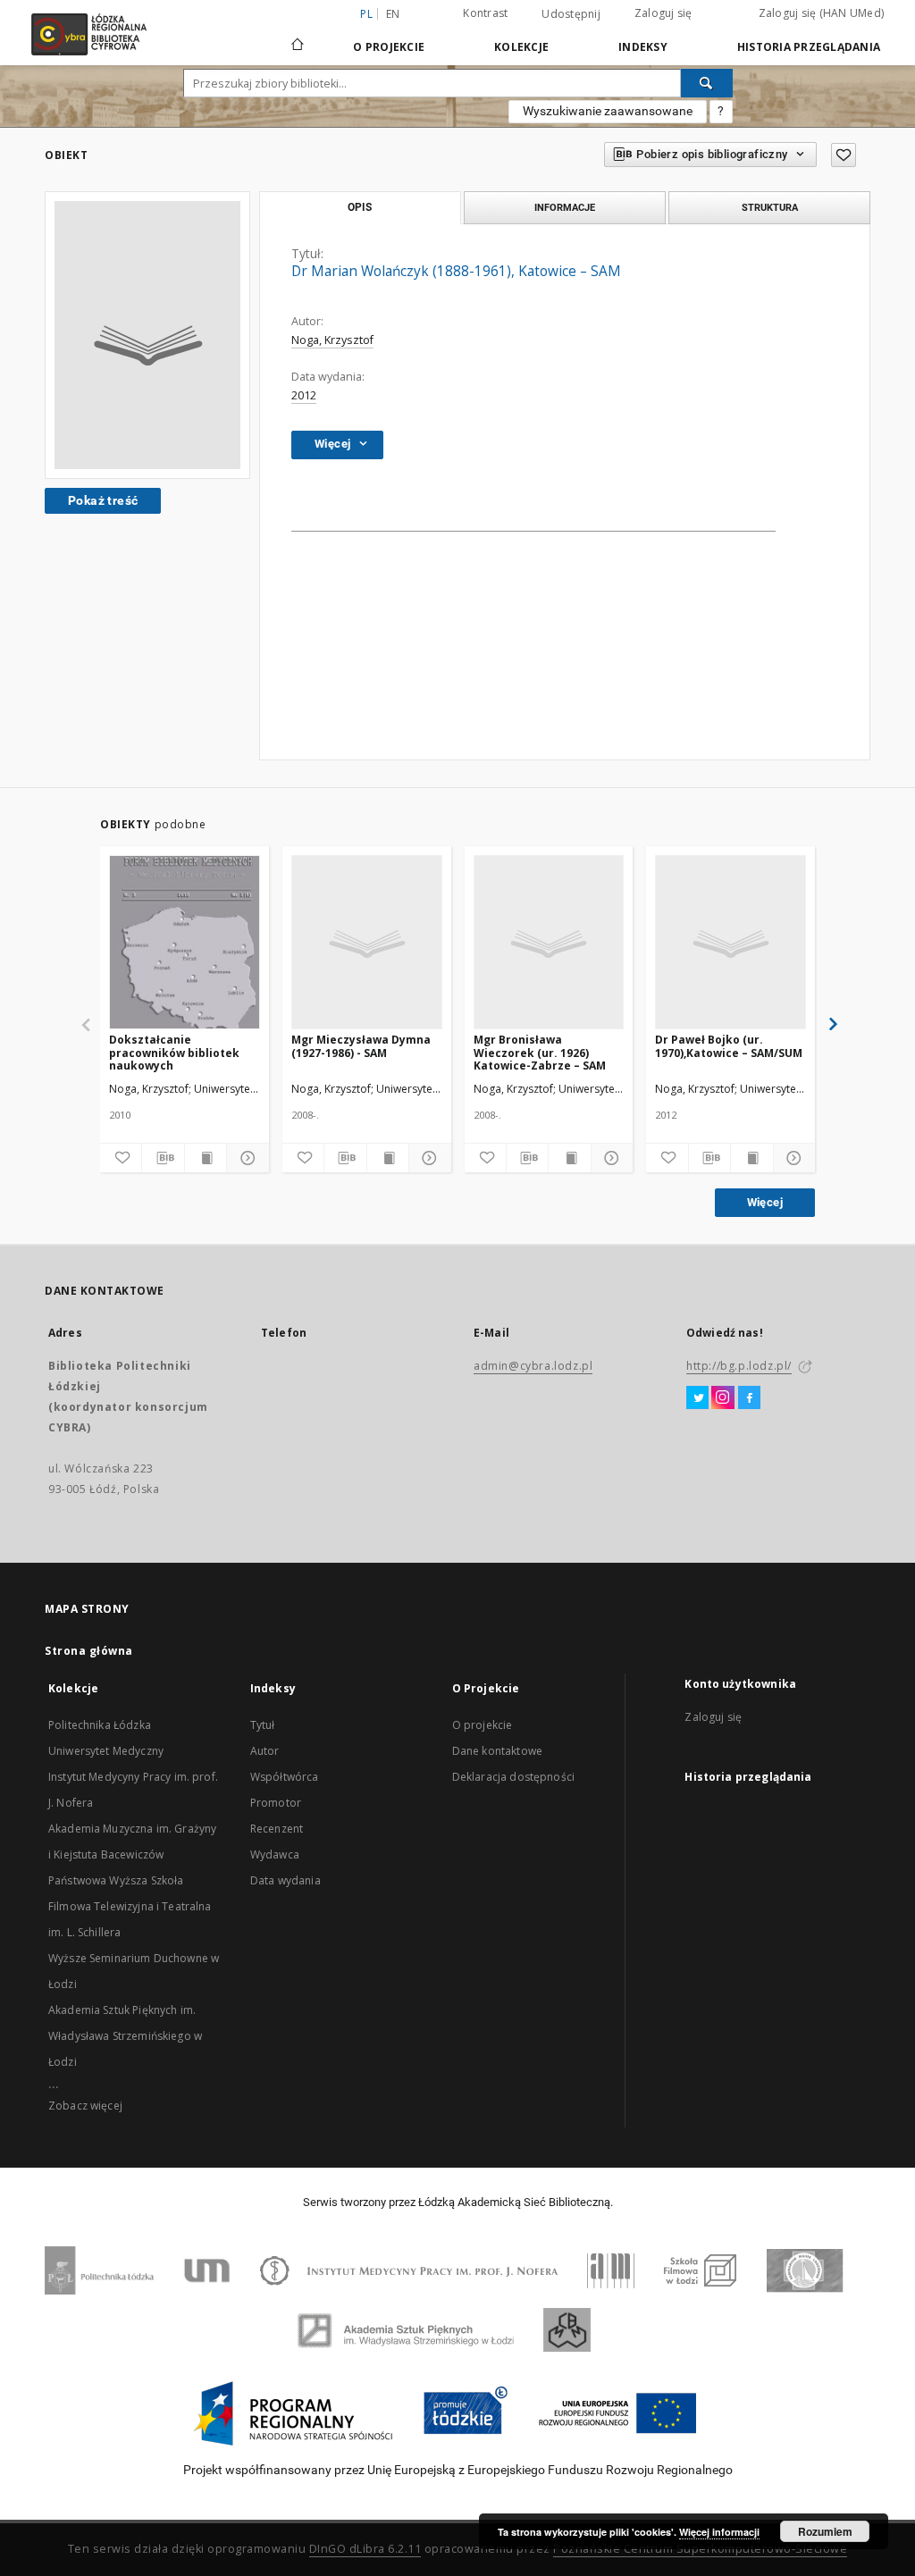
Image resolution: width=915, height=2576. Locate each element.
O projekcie (483, 1725)
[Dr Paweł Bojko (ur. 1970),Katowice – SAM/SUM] (730, 943)
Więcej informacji (719, 2532)
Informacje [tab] (565, 207)
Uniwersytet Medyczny (106, 1751)
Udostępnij (571, 14)
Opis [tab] (360, 207)
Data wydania (285, 1880)
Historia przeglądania (809, 47)
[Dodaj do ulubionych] (844, 155)
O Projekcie (389, 47)
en (393, 14)
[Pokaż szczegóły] (245, 1158)
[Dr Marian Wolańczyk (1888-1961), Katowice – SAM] (147, 335)
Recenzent (277, 1829)
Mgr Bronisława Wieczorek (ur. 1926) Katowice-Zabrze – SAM (540, 1052)
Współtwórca (285, 1777)
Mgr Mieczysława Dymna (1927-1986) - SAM (361, 1046)
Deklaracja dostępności (513, 1777)
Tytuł (263, 1725)
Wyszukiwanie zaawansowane (608, 111)
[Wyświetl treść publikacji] (206, 1158)
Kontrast (485, 13)
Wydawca (275, 1854)
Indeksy (643, 47)
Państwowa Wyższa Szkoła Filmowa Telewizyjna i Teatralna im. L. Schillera (130, 1906)
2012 (304, 395)
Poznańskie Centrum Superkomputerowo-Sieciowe (700, 2549)
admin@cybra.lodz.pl (533, 1366)
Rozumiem (825, 2531)
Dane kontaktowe (497, 1751)
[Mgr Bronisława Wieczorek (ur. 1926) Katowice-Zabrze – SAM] (549, 943)
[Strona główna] (298, 37)
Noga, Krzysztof (332, 340)
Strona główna (89, 1651)
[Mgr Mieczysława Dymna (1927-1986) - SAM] (367, 943)
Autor (265, 1751)
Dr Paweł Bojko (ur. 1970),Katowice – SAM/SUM (729, 1046)
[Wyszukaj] (707, 83)
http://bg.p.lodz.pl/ (739, 1366)
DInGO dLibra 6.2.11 (365, 2549)
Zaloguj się (663, 13)
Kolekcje (521, 47)
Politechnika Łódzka (100, 1725)
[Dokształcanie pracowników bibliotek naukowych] (185, 943)
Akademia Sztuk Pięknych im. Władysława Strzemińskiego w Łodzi (125, 2036)
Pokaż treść (103, 500)
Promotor (276, 1803)
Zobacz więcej (85, 2106)
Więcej (765, 1202)
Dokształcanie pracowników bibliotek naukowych (174, 1052)
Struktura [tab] (770, 207)
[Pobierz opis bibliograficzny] (163, 1158)
